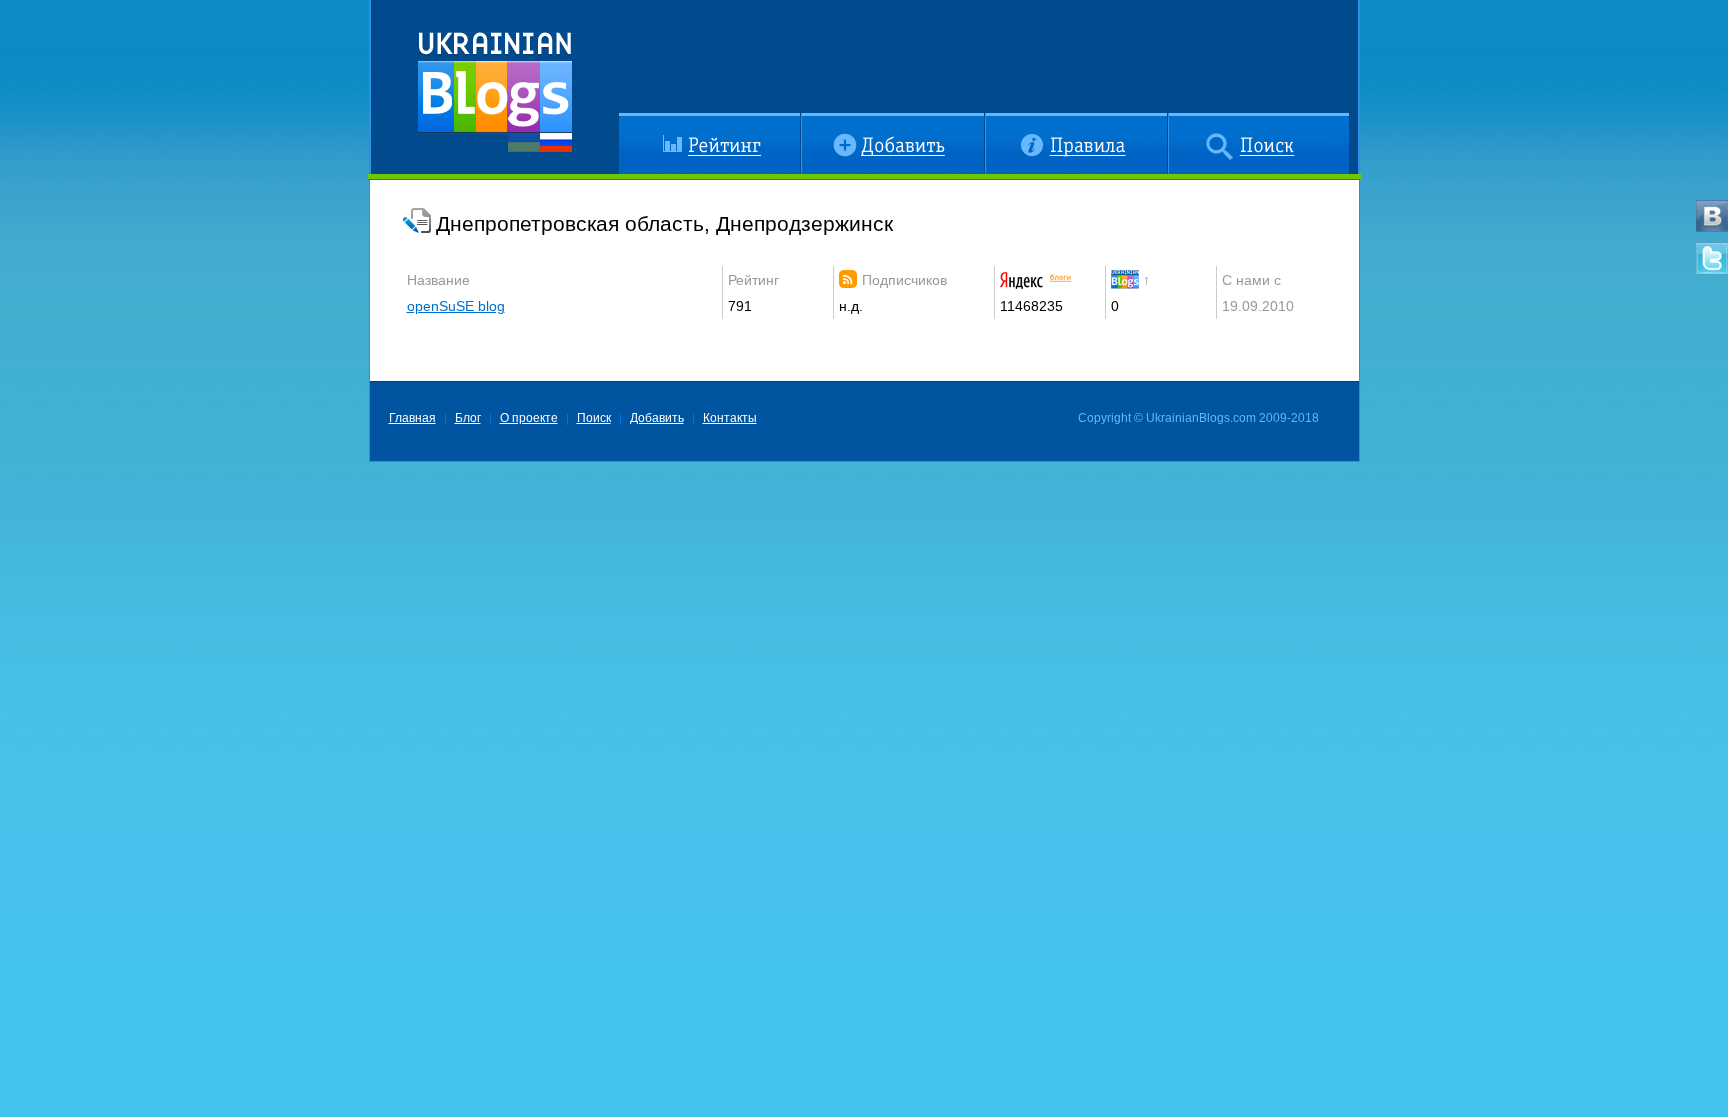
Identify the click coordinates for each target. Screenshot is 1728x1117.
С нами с (1251, 280)
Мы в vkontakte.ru (1712, 216)
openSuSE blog (456, 306)
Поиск (1187, 121)
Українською (524, 142)
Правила (1013, 121)
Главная (412, 418)
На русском (556, 142)
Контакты (730, 418)
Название (438, 280)
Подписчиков (904, 280)
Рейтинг (644, 121)
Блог (468, 418)
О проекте (529, 418)
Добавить (831, 121)
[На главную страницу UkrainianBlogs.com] (495, 84)
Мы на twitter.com (1712, 258)
